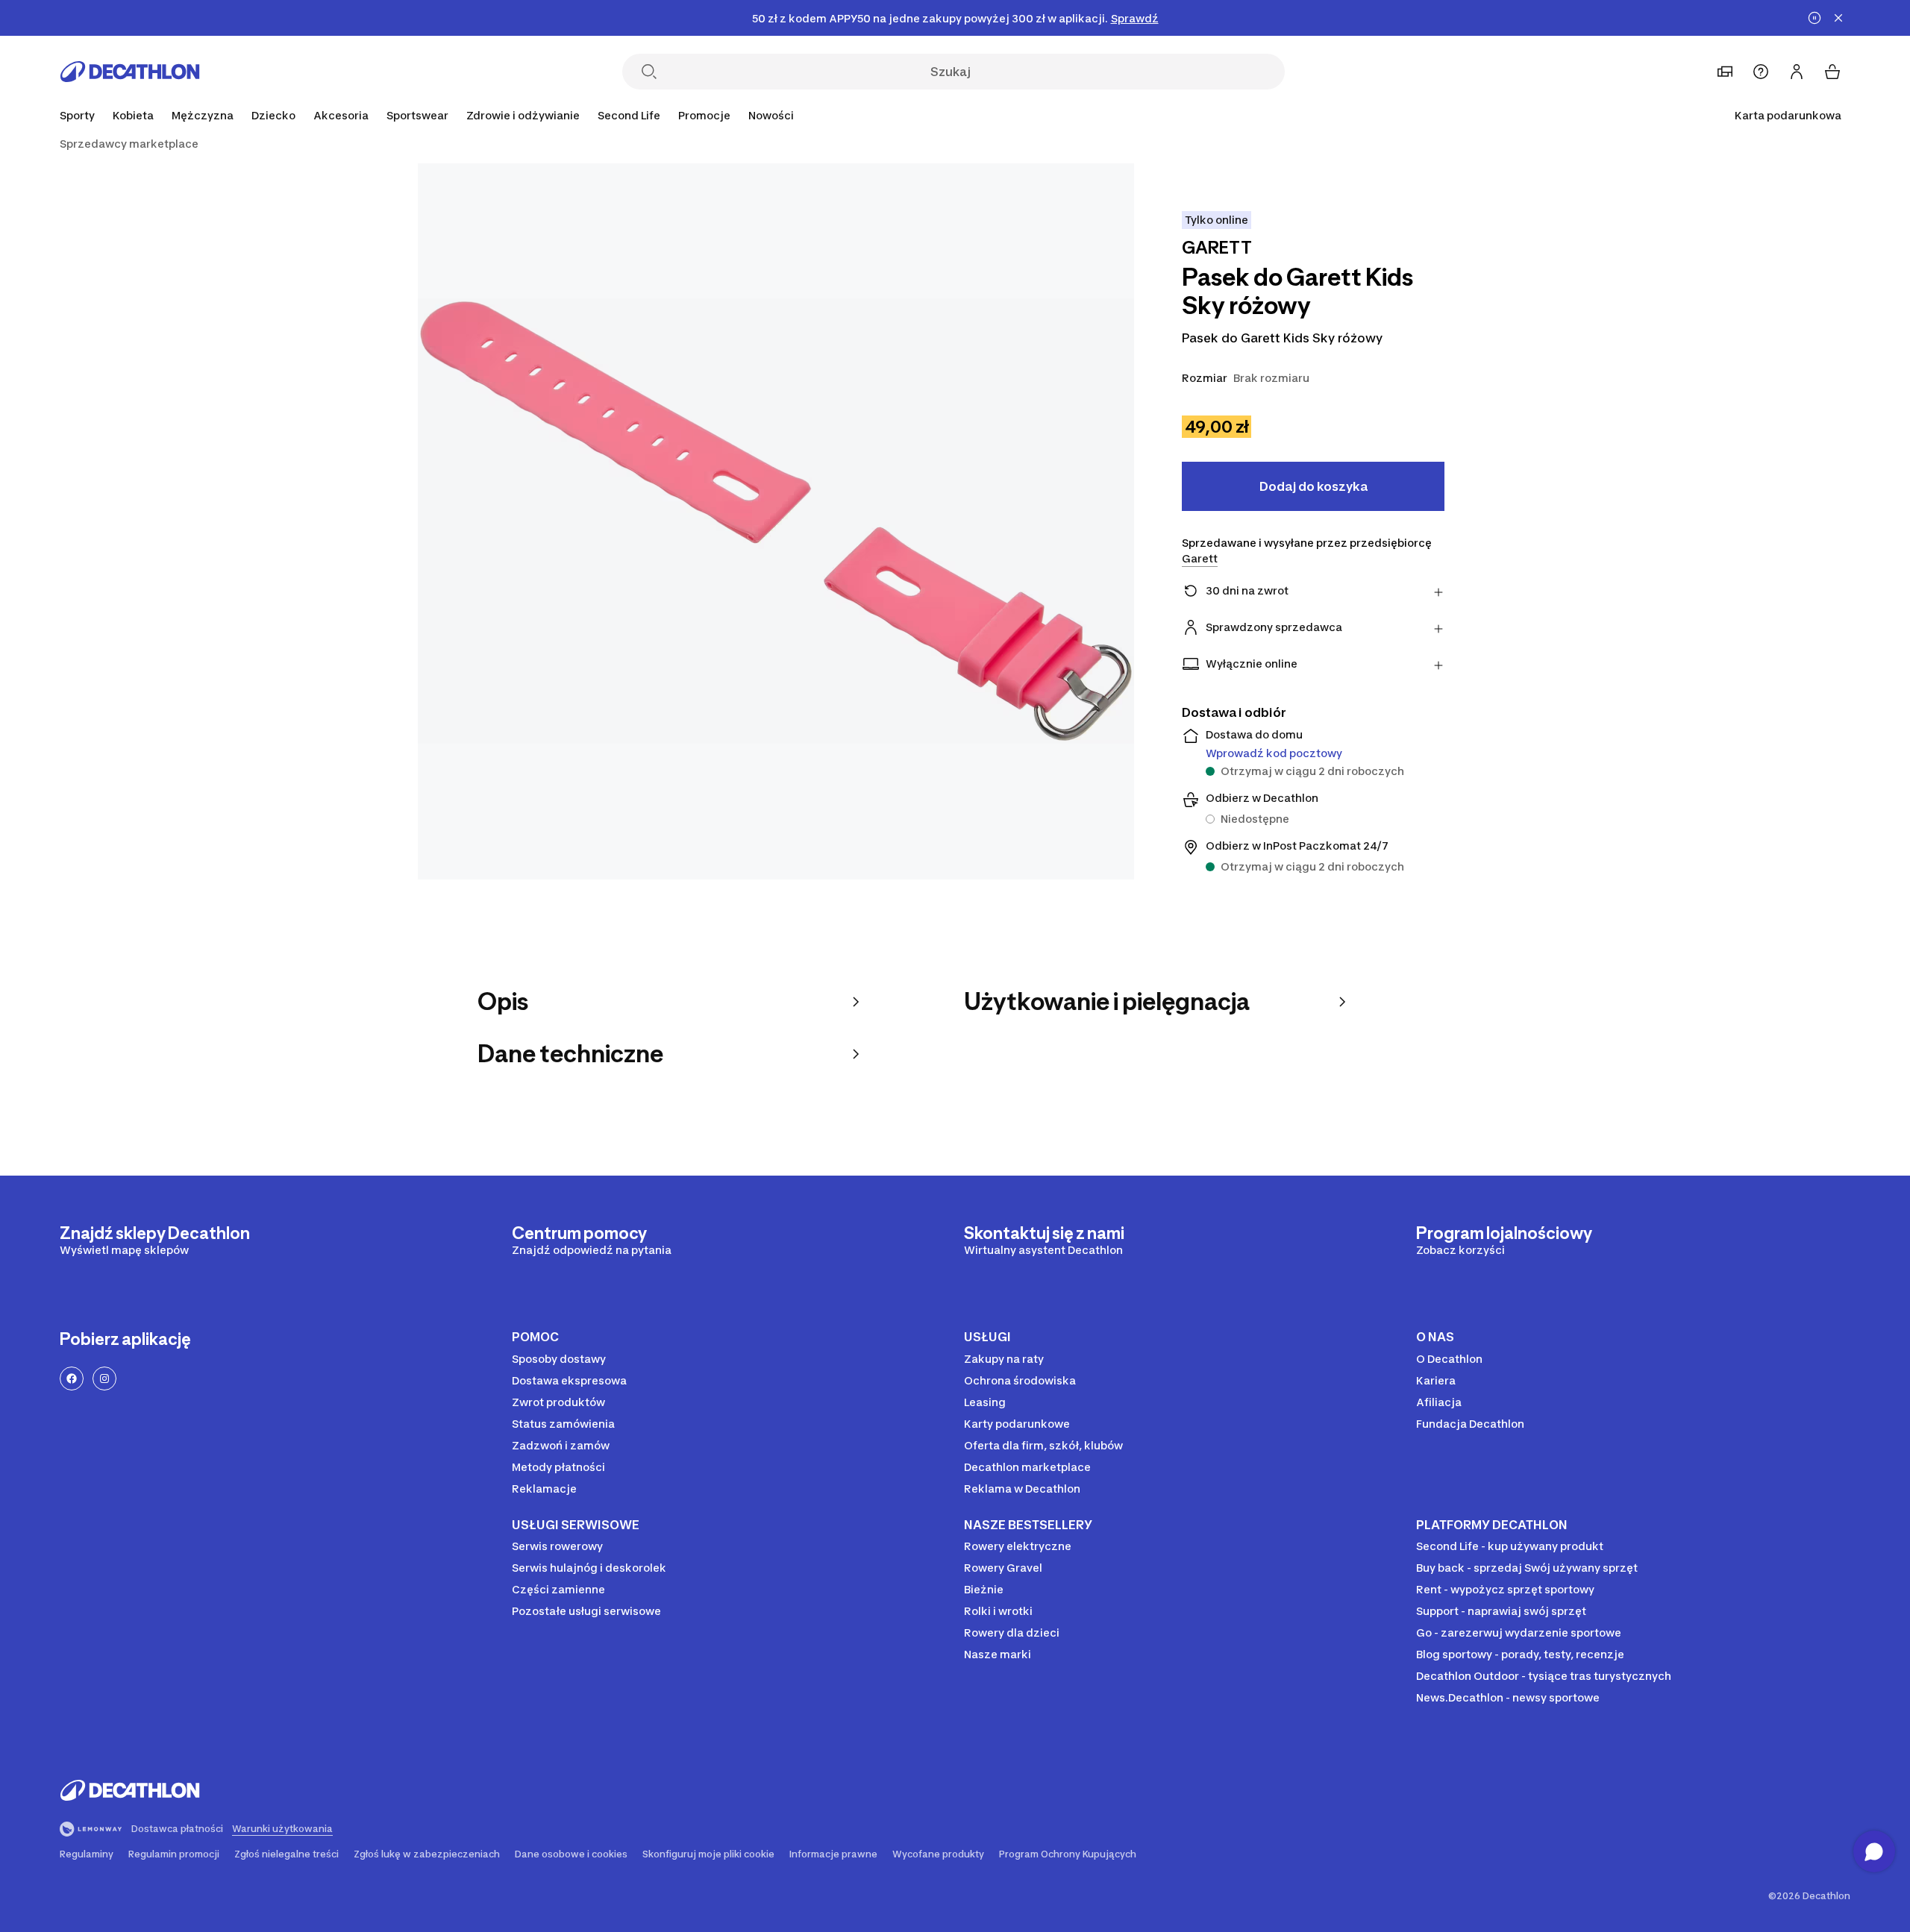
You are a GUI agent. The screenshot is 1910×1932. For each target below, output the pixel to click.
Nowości (771, 115)
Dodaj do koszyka (1313, 486)
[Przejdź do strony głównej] (130, 72)
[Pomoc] (1761, 72)
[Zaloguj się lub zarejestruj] (1797, 72)
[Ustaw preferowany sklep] (1725, 72)
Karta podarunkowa (1788, 115)
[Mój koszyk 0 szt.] (1832, 72)
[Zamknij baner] (1838, 18)
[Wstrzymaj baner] (1814, 18)
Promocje (704, 115)
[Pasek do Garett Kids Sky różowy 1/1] (776, 521)
